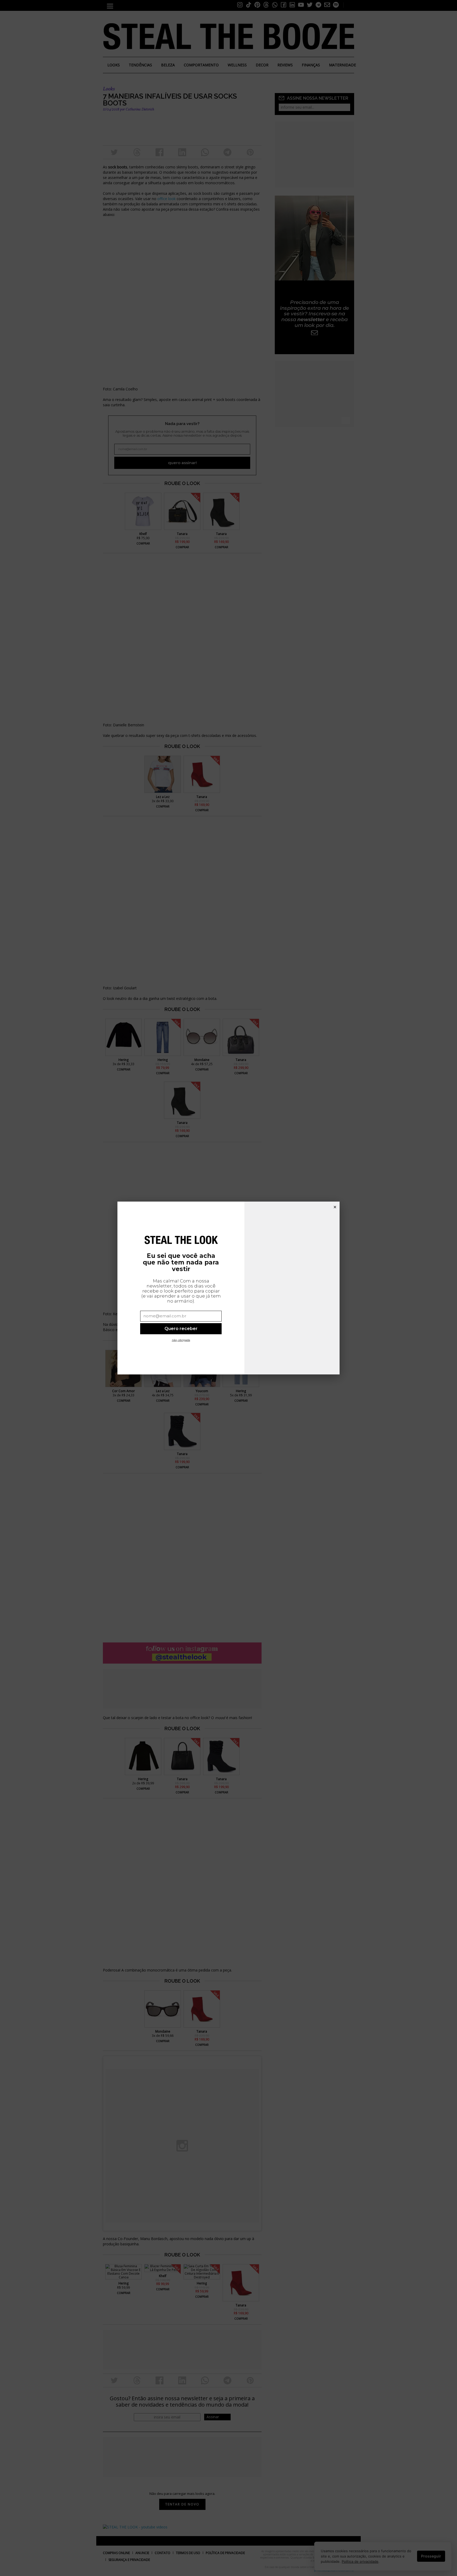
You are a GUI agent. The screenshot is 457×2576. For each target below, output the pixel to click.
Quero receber (181, 1328)
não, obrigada (181, 1340)
